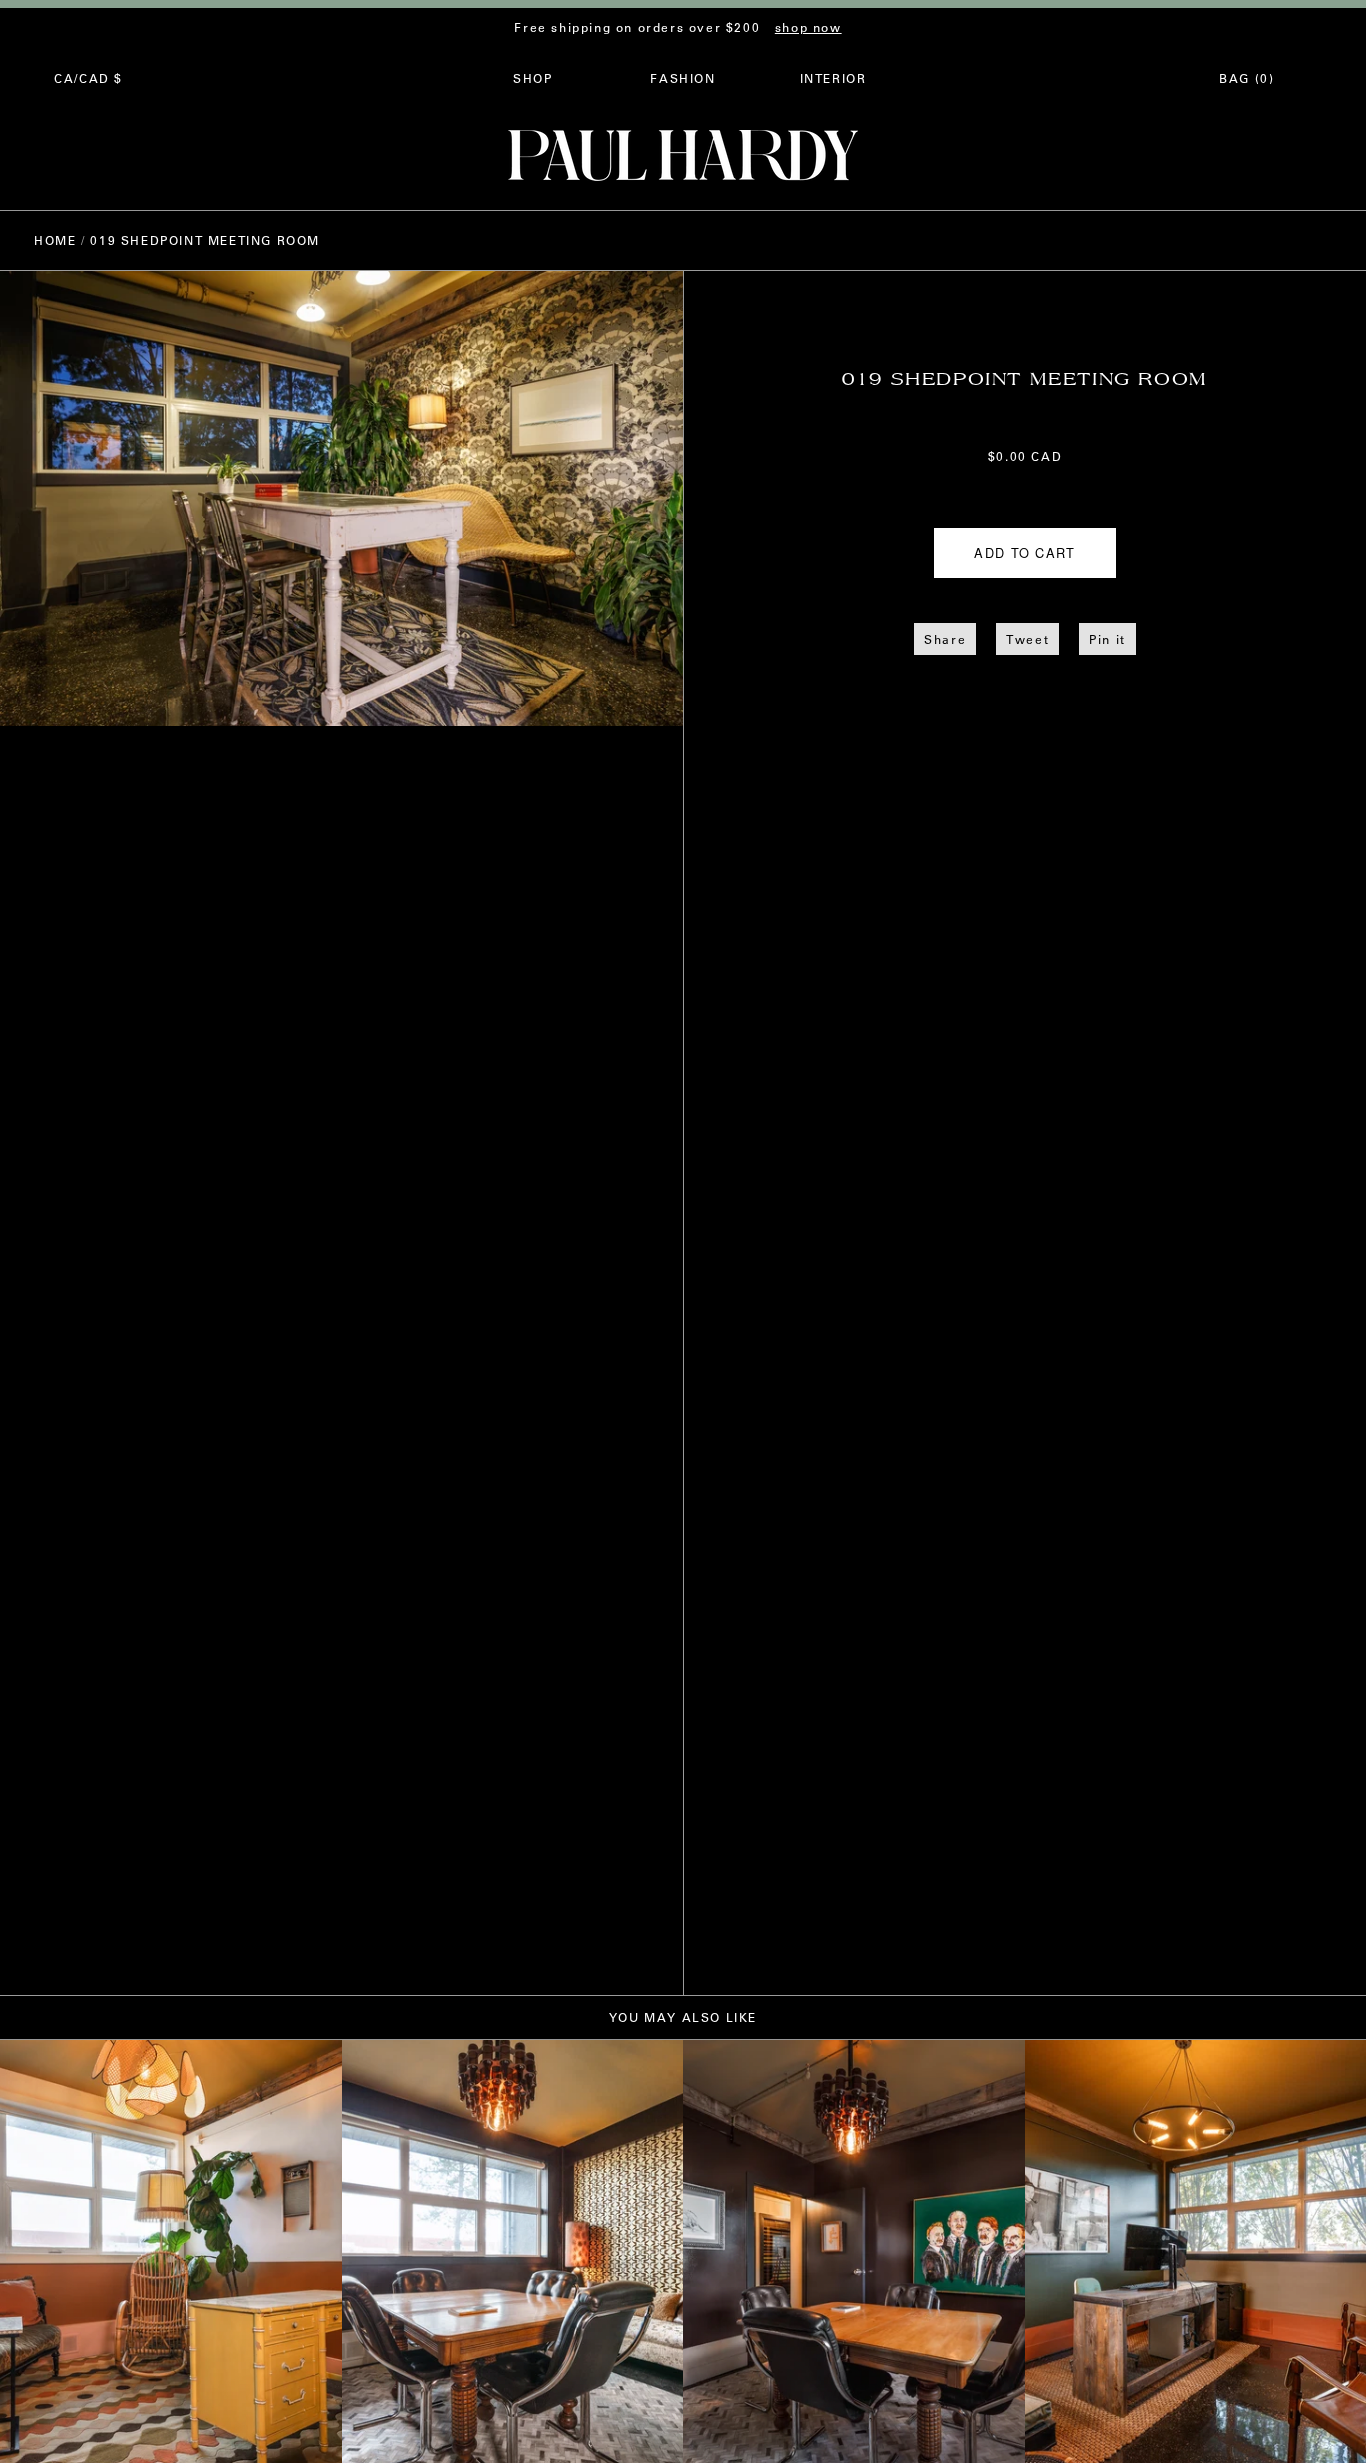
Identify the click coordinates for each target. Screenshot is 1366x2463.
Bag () (1246, 78)
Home (55, 240)
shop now (808, 27)
